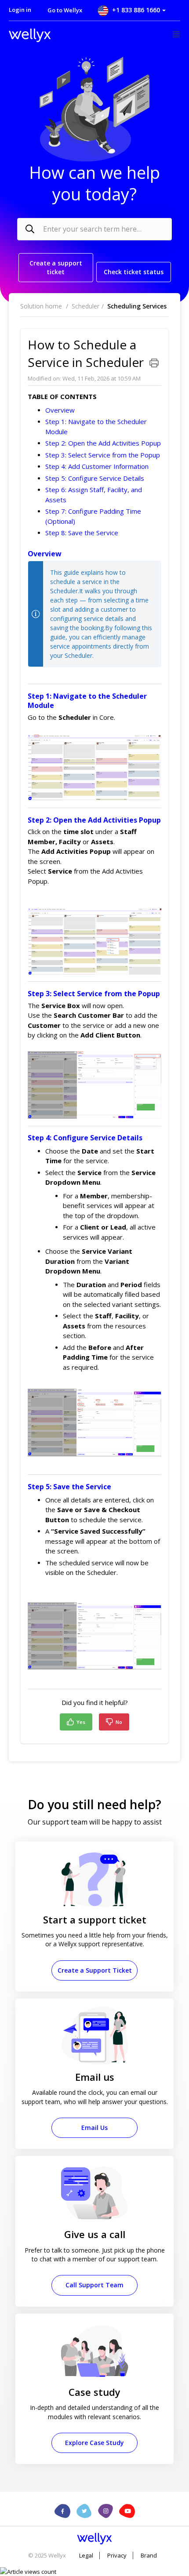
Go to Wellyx (65, 10)
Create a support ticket (56, 267)
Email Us (94, 2128)
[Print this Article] (154, 363)
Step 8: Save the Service (82, 533)
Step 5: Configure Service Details (95, 478)
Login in (20, 10)
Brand (149, 2556)
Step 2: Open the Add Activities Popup (103, 443)
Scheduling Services (137, 306)
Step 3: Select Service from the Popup (103, 455)
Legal (86, 2556)
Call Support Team (94, 2285)
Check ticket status (134, 272)
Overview (60, 410)
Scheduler (85, 306)
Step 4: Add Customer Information (97, 466)
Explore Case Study (94, 2443)
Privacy (117, 2556)
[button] (131, 10)
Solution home (42, 306)
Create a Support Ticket (95, 1970)
